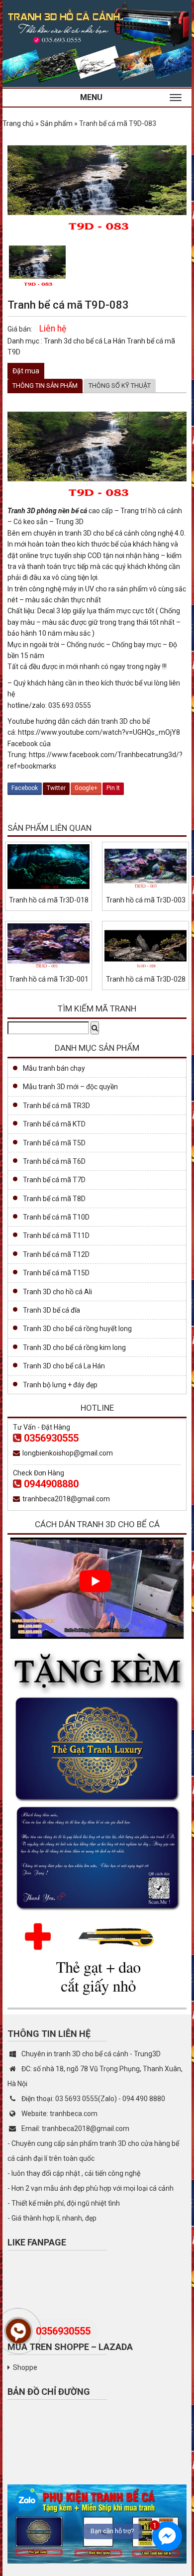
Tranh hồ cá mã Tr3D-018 (49, 900)
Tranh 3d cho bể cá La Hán (85, 341)
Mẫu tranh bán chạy (54, 1068)
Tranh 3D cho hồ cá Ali (57, 1292)
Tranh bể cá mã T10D (56, 1217)
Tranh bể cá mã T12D (56, 1254)
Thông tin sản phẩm (45, 386)
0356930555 (51, 1438)
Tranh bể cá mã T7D (54, 1180)
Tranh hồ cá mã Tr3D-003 (146, 900)
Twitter (56, 788)
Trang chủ (18, 123)
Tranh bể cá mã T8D (54, 1199)
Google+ (86, 788)
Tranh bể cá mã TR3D (56, 1106)
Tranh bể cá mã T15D (56, 1273)
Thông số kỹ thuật (120, 386)
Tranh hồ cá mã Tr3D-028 (146, 979)
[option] (37, 264)
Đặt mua (26, 371)
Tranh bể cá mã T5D (54, 1143)
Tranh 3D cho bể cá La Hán (64, 1366)
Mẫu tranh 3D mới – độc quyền (70, 1087)
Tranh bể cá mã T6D (54, 1161)
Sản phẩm (56, 123)
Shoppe (25, 2367)
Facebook (25, 788)
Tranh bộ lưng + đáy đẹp (60, 1385)
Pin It (113, 788)
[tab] (45, 386)
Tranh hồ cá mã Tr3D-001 (49, 979)
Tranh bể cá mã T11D (56, 1235)
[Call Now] (18, 2331)
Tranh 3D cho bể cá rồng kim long (74, 1347)
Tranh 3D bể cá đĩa (51, 1310)
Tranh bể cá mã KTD (54, 1124)
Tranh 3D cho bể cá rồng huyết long (77, 1329)
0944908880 (51, 1484)
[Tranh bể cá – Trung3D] (97, 43)
